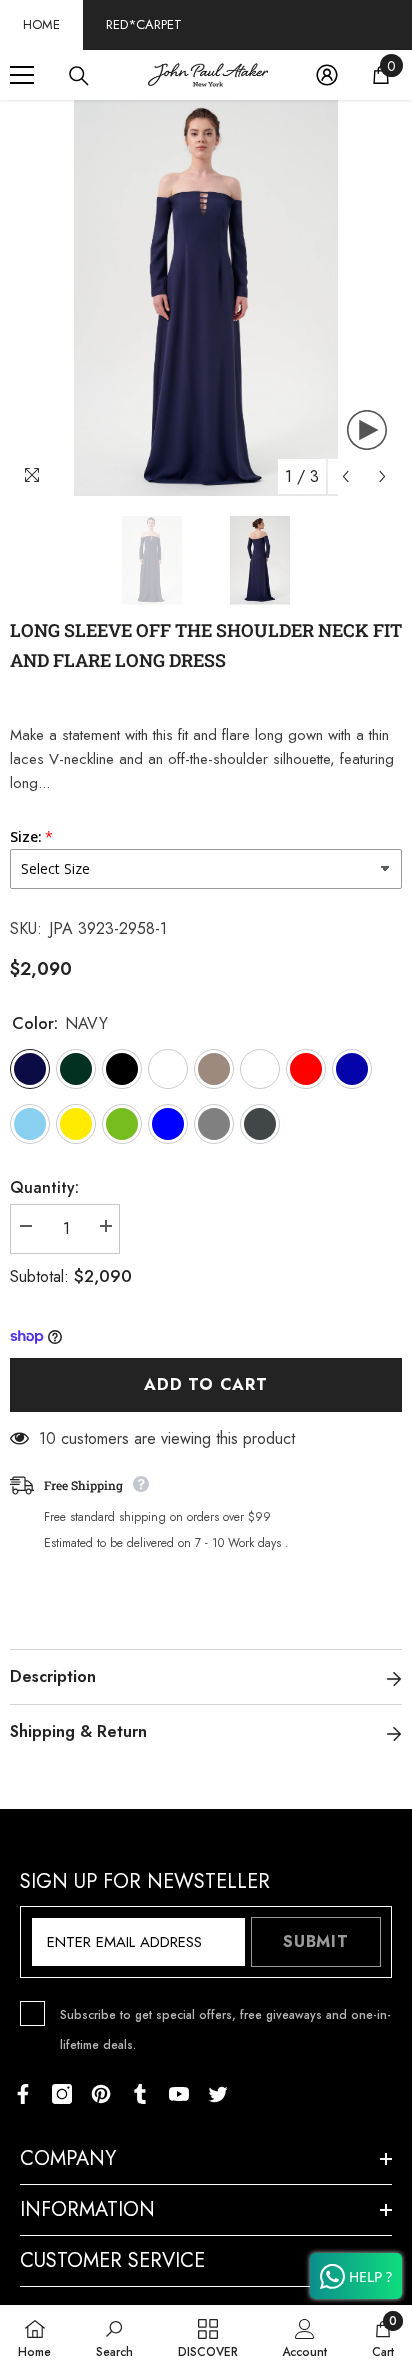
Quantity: (44, 1187)
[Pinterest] (101, 2094)
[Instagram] (62, 2094)
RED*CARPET (144, 24)
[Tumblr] (140, 2094)
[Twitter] (218, 2094)
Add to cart (206, 1384)
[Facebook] (23, 2094)
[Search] (79, 76)
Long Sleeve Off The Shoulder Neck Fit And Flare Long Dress (206, 645)
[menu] (22, 75)
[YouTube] (179, 2094)
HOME (41, 24)
